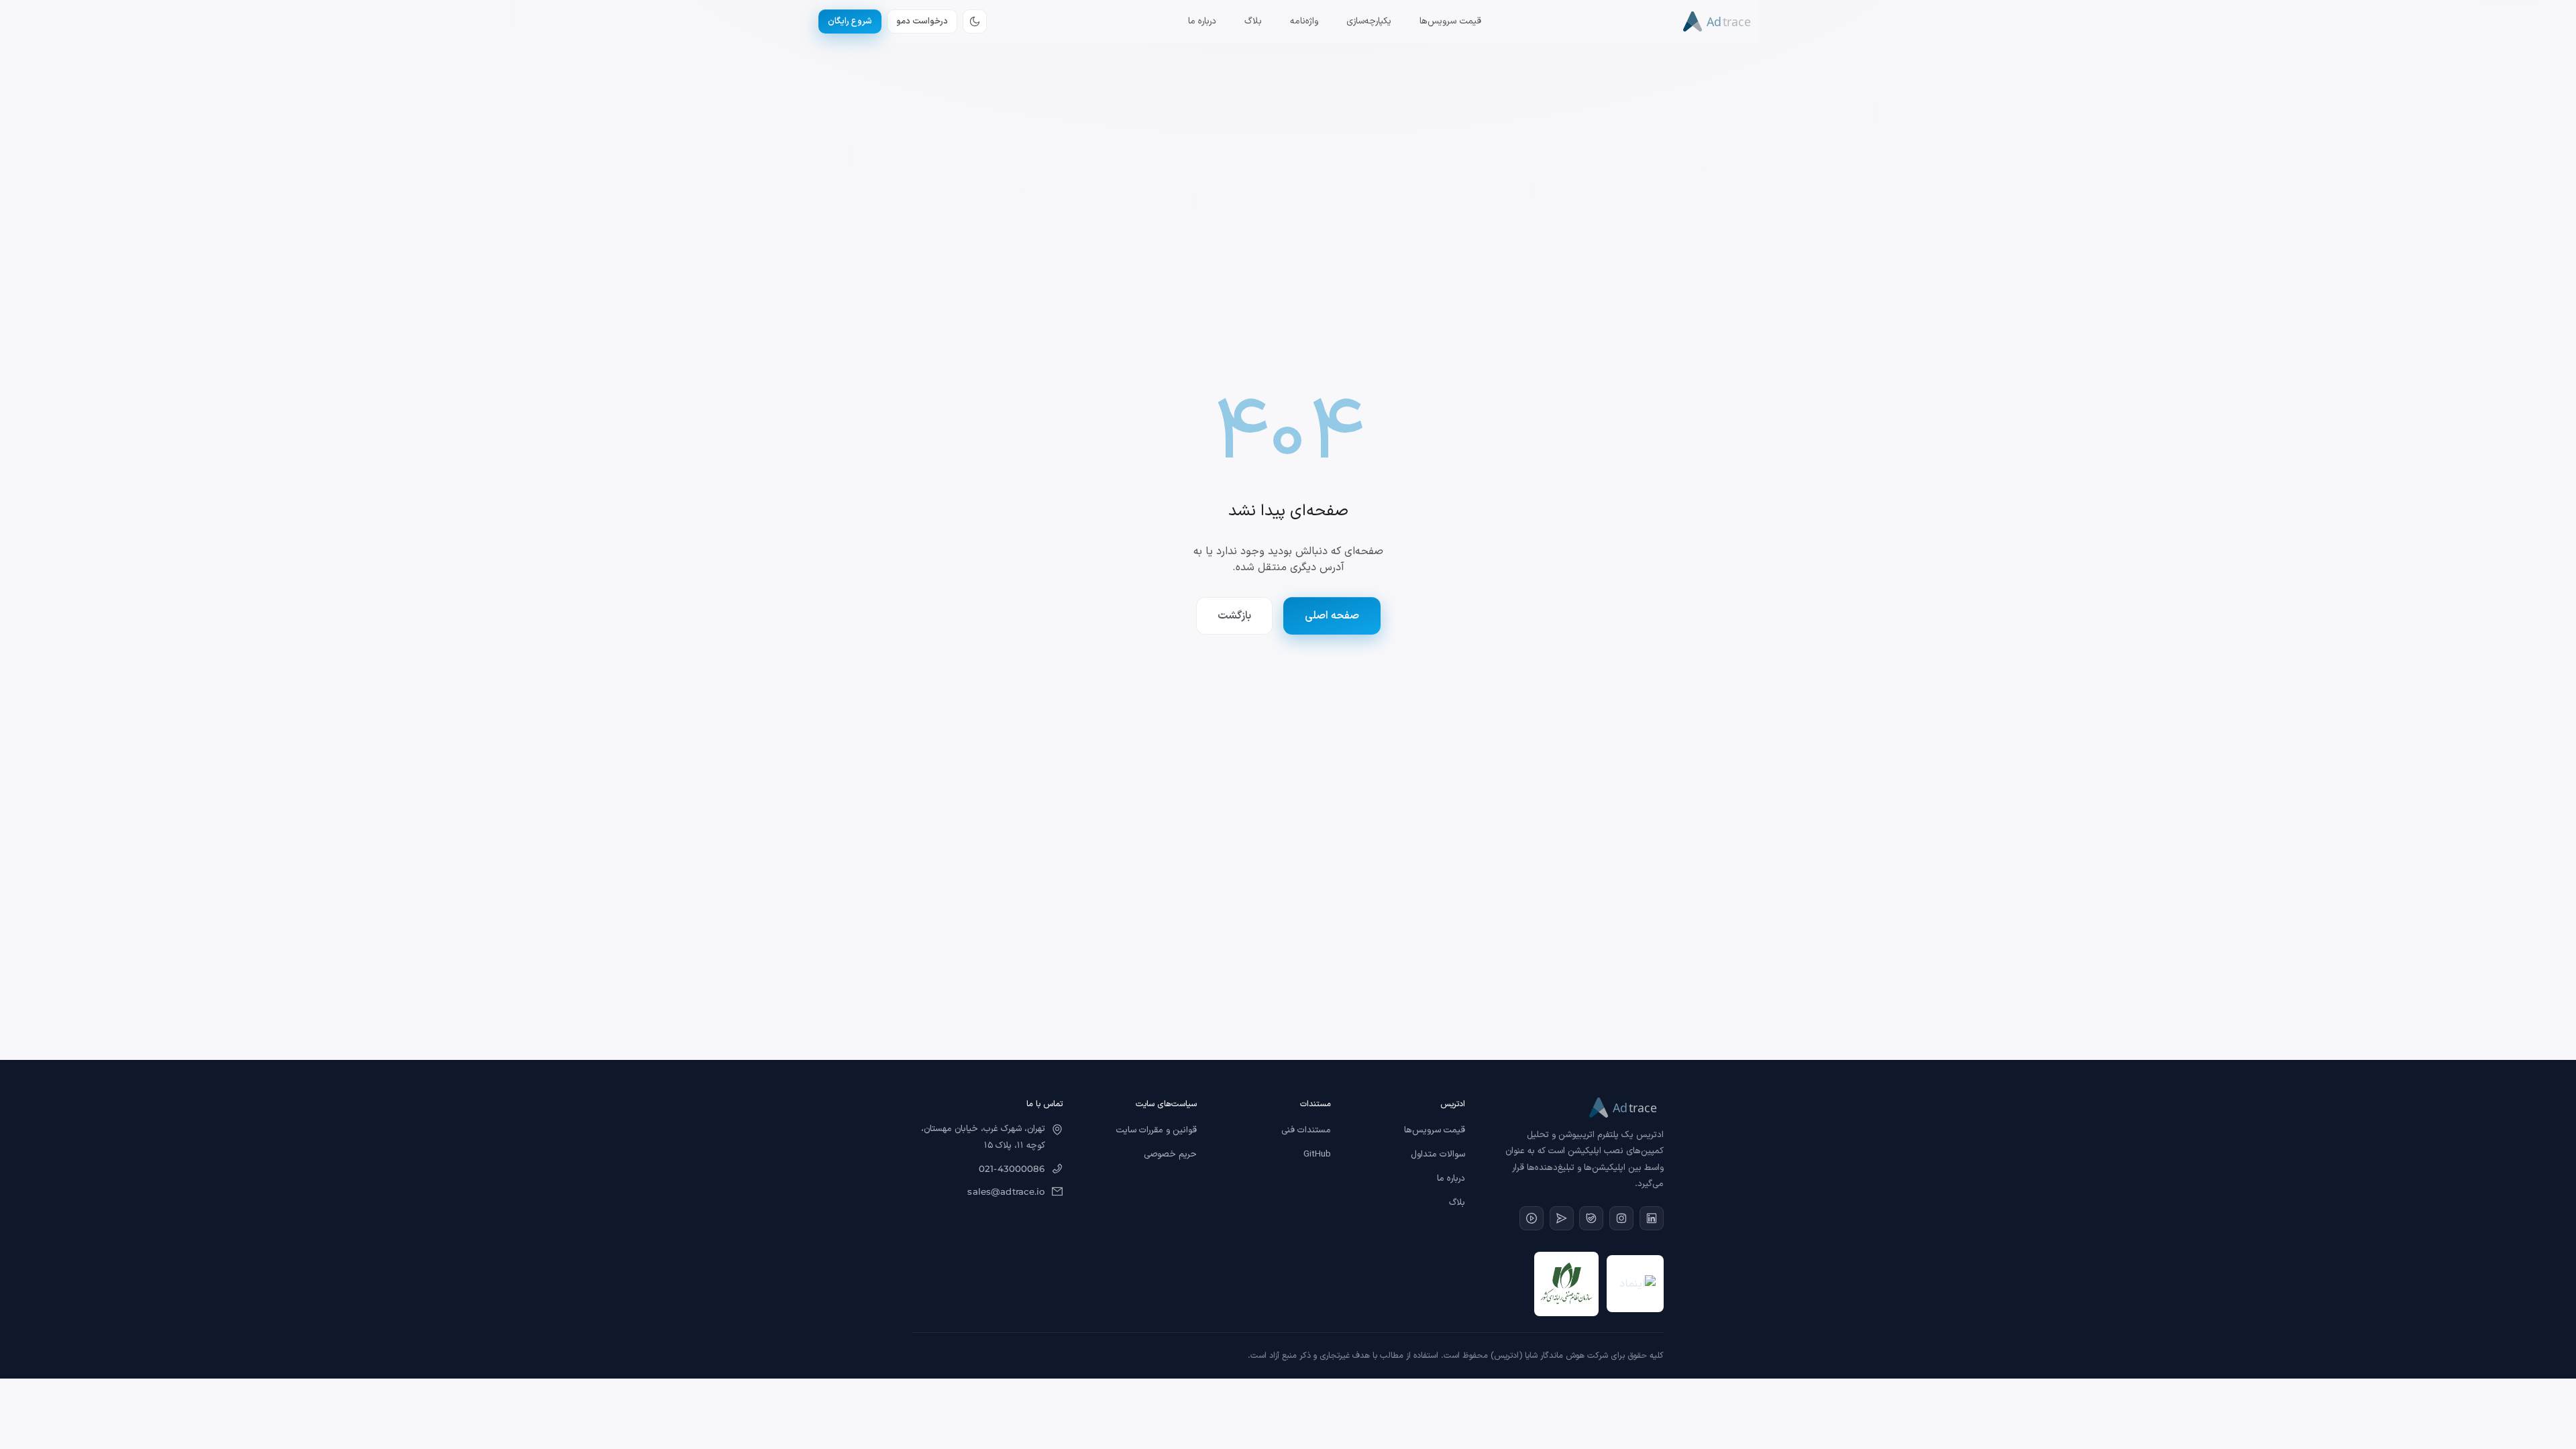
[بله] (1591, 1218)
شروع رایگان (850, 21)
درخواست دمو (922, 21)
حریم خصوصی (1170, 1155)
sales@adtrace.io (1006, 1191)
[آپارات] (1532, 1218)
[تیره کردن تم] (975, 21)
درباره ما (1202, 21)
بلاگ (1253, 21)
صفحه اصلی (1332, 616)
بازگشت (1234, 616)
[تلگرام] (1562, 1218)
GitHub (1317, 1155)
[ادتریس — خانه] (1720, 21)
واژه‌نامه (1304, 21)
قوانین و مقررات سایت (1157, 1130)
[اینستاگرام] (1621, 1218)
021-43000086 (1012, 1169)
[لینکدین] (1652, 1218)
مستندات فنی (1306, 1130)
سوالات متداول (1438, 1155)
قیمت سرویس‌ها (1450, 21)
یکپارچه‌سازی (1369, 21)
